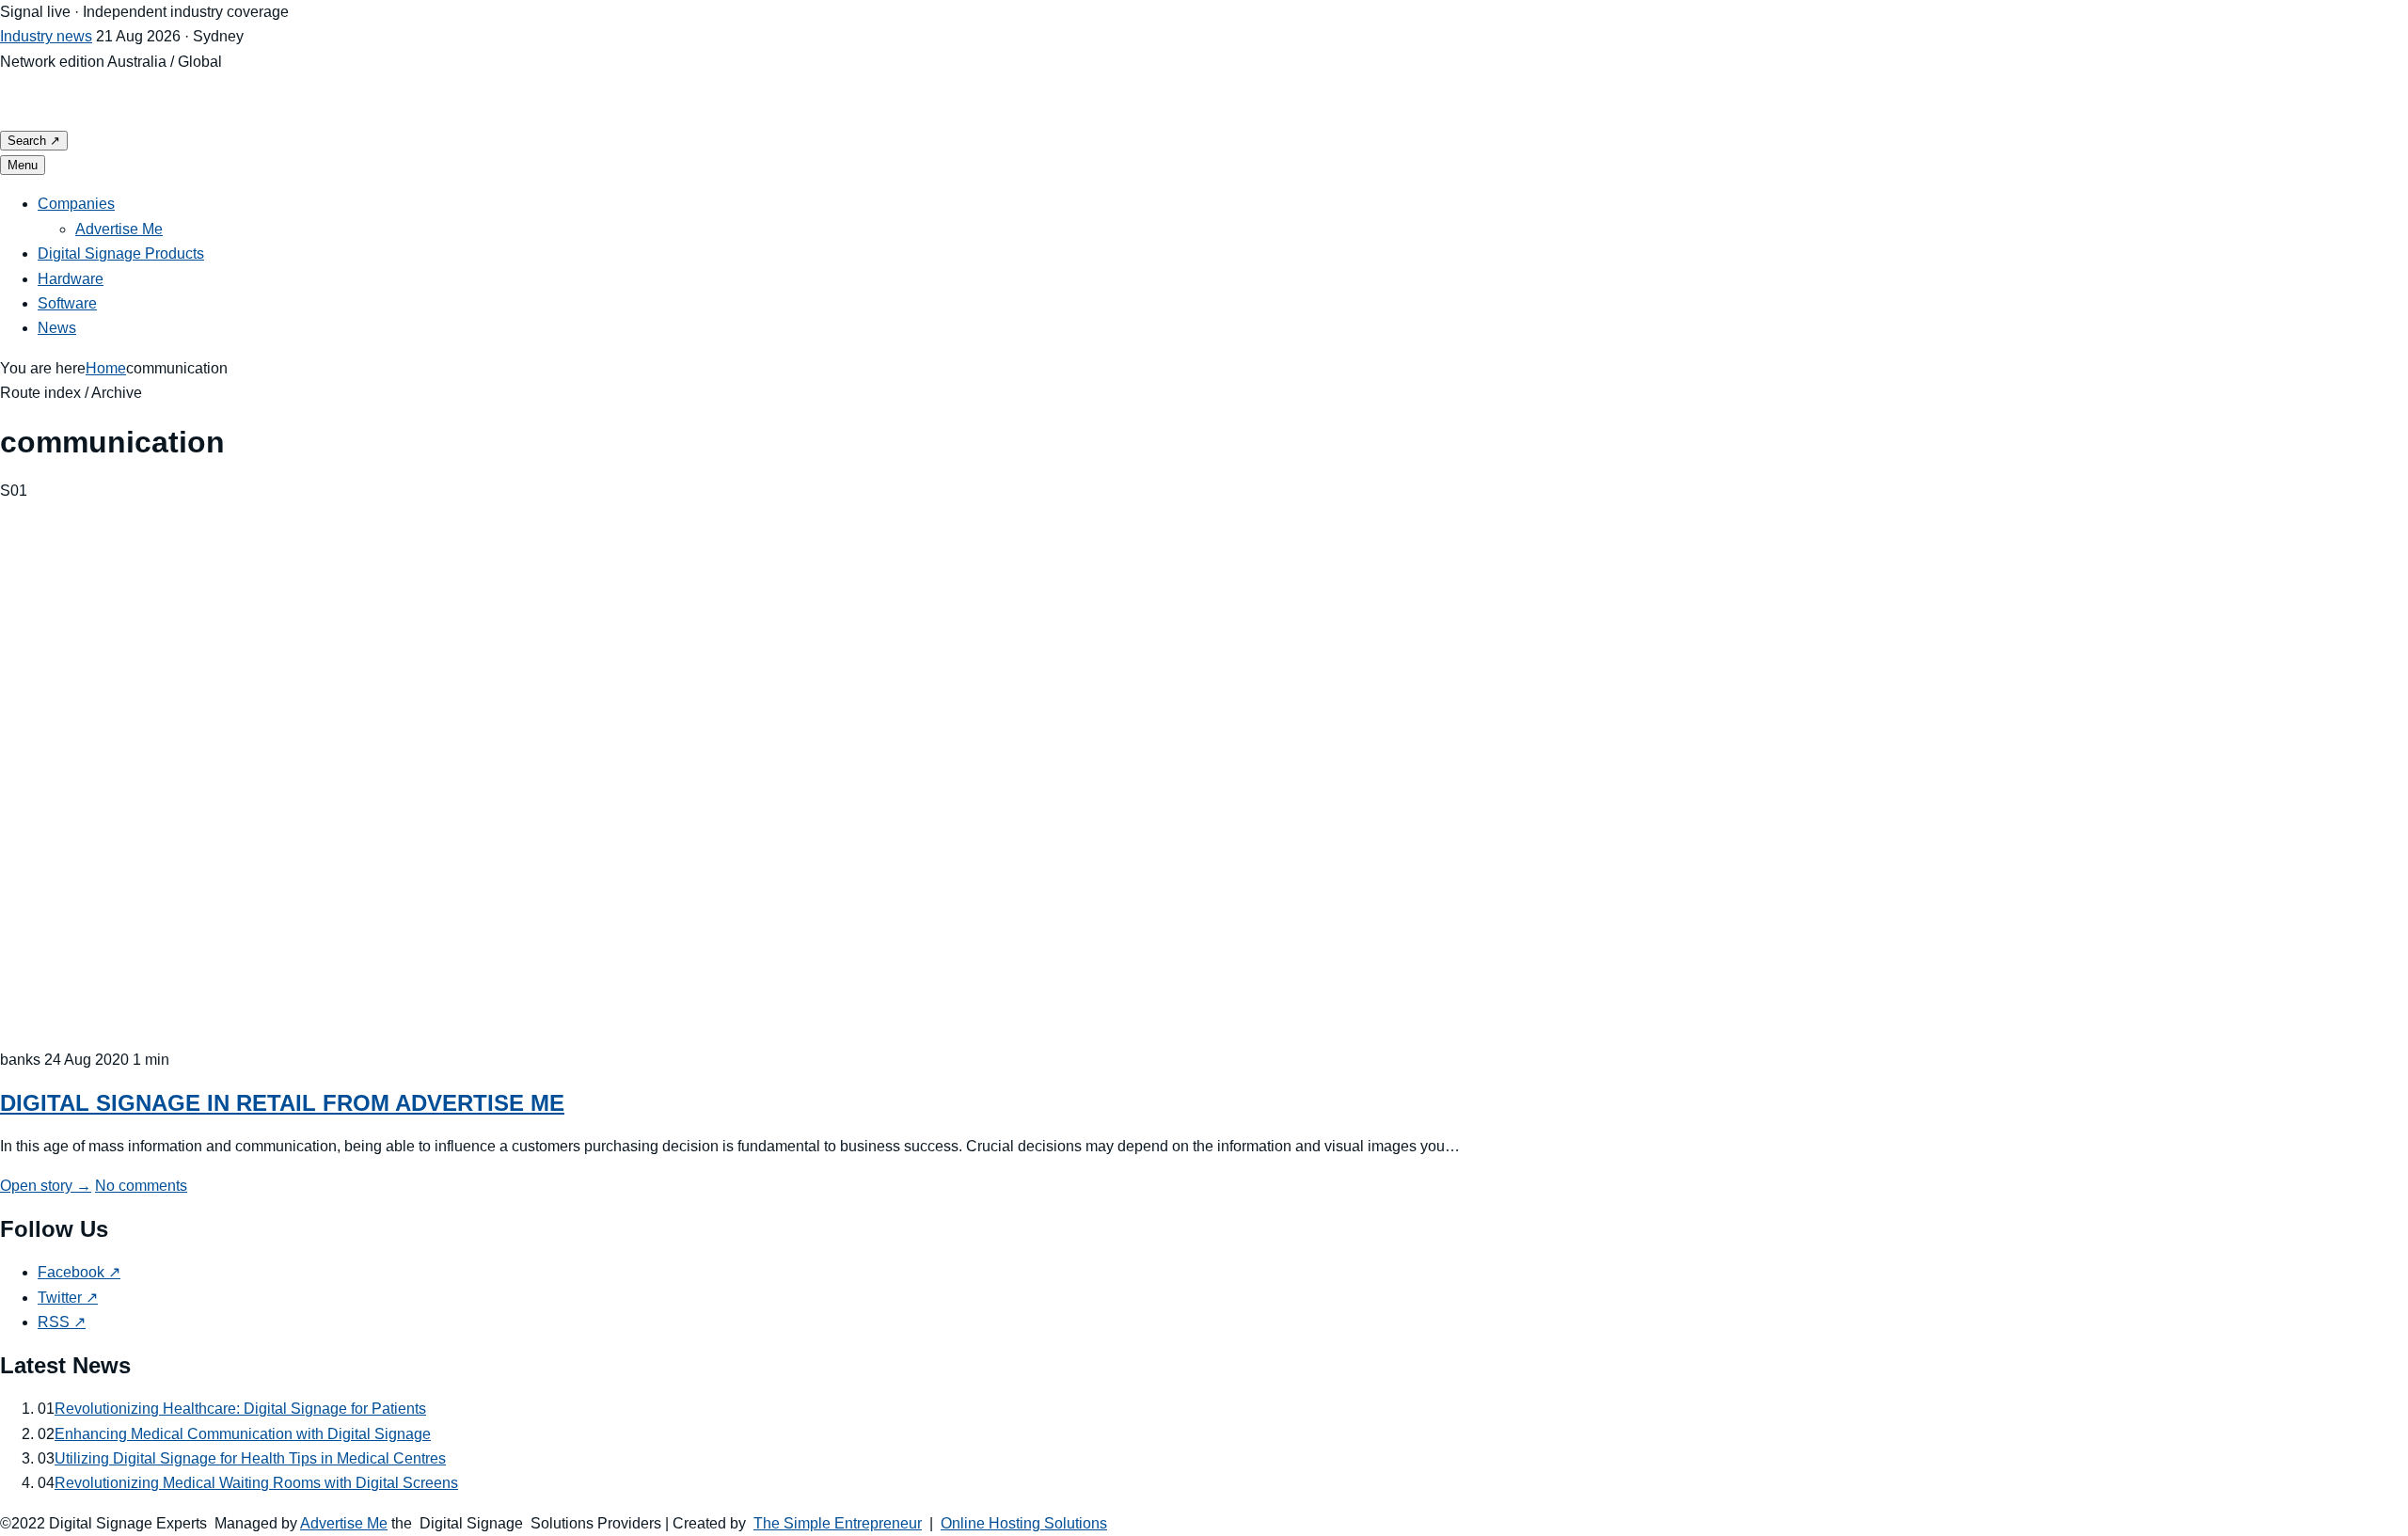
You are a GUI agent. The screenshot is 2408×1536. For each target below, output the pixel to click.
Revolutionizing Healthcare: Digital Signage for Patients (240, 1409)
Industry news (46, 36)
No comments (141, 1186)
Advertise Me (119, 229)
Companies (76, 204)
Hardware (71, 279)
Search (34, 141)
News (57, 328)
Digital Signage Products (121, 253)
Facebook (79, 1272)
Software (67, 303)
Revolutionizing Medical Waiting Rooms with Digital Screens (256, 1483)
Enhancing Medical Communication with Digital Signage (243, 1434)
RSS (62, 1322)
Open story (46, 1186)
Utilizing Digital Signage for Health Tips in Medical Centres (250, 1458)
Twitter (68, 1298)
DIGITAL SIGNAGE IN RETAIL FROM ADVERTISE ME (282, 1103)
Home (106, 368)
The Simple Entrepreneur (838, 1523)
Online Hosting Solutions (1024, 1523)
